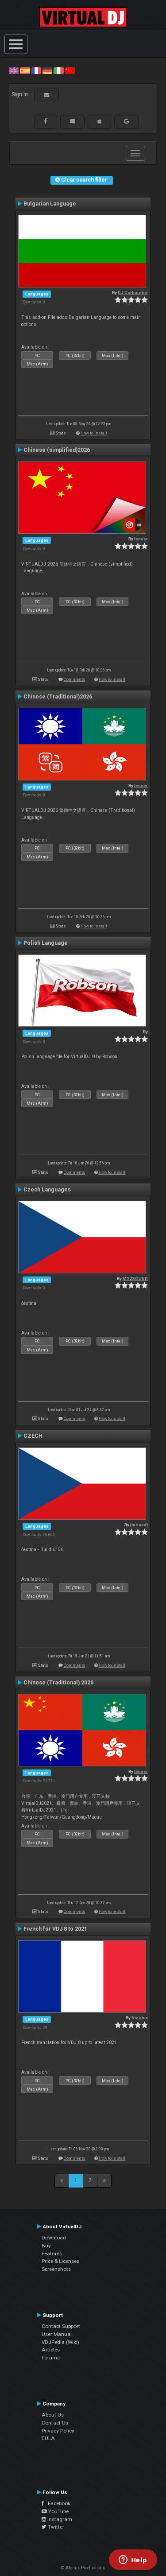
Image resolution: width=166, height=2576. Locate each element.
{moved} (139, 1525)
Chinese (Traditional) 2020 (58, 1683)
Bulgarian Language (50, 204)
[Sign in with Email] (46, 95)
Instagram (59, 2519)
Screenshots (56, 2269)
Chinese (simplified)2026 (57, 450)
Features (52, 2254)
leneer (141, 539)
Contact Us (55, 2423)
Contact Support (61, 2326)
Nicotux (140, 2018)
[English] (14, 70)
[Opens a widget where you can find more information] (133, 2560)
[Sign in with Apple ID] (99, 121)
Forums (51, 2358)
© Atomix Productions (83, 2568)
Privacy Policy (58, 2431)
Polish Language (46, 943)
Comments (75, 679)
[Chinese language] (70, 70)
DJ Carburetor (133, 293)
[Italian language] (58, 70)
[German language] (47, 70)
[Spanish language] (25, 70)
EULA (48, 2438)
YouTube (58, 2511)
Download (54, 2238)
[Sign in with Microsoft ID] (72, 121)
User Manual (57, 2334)
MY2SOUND (135, 1278)
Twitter (55, 2527)
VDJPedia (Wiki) (60, 2342)
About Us (53, 2415)
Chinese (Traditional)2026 (58, 697)
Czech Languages (47, 1190)
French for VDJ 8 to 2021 (55, 1929)
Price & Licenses (60, 2261)
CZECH (33, 1436)
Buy (46, 2246)
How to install (94, 433)
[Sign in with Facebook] (46, 121)
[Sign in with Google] (127, 121)
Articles (51, 2350)
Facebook (57, 2503)
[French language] (36, 70)
